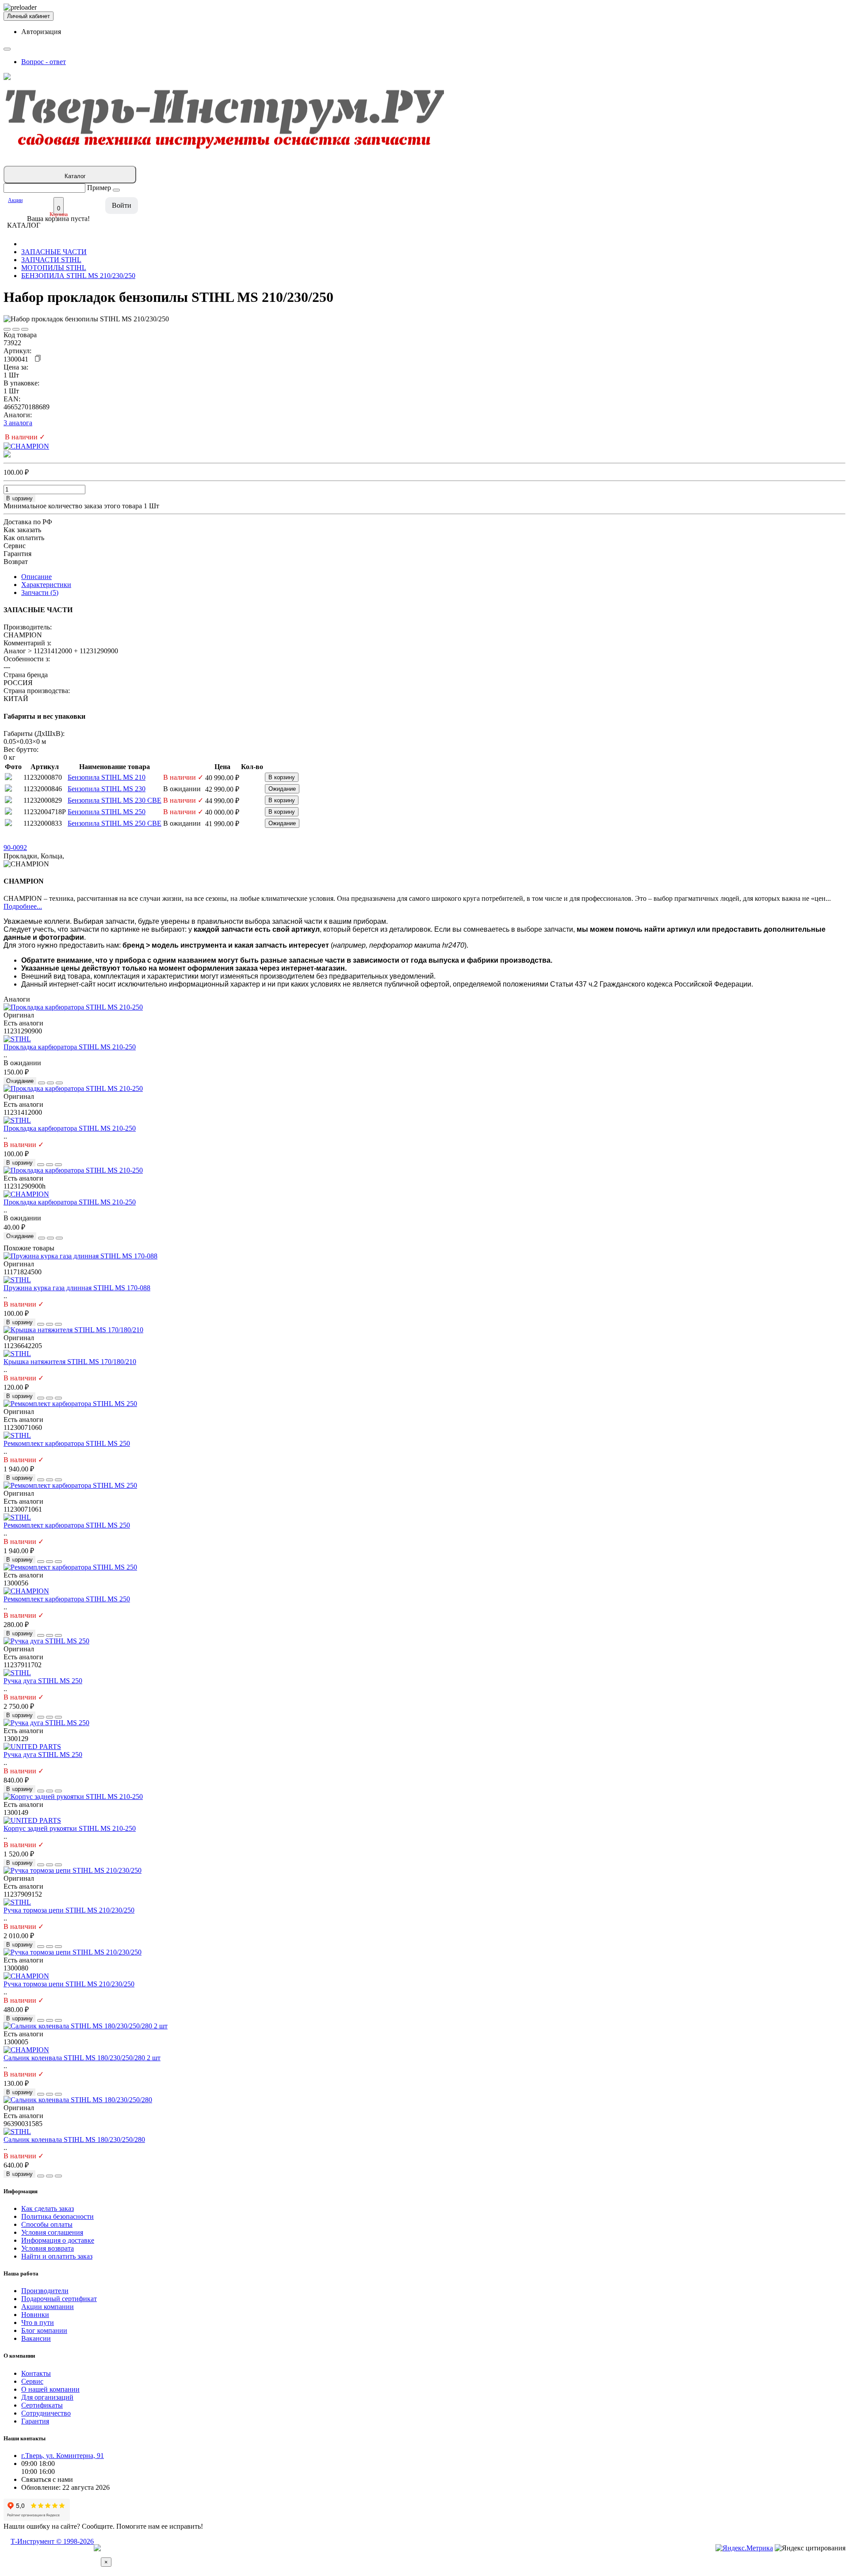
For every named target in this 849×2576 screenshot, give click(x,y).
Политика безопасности (57, 2216)
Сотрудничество (46, 2413)
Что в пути (38, 2323)
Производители (45, 2291)
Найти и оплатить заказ (57, 2256)
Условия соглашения (52, 2232)
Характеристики (46, 585)
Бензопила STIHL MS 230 (107, 789)
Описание (36, 577)
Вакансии (36, 2338)
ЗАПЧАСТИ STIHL (51, 260)
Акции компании (48, 2307)
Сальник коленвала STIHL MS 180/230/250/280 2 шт (82, 2058)
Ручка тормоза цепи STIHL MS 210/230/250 (69, 1910)
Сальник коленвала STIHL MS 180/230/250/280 (74, 2140)
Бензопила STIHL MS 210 (107, 777)
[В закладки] (7, 329)
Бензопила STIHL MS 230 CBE (115, 800)
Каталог (75, 176)
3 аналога (18, 423)
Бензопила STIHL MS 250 (107, 812)
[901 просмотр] (25, 329)
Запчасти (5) (40, 593)
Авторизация (41, 32)
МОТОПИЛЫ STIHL (54, 268)
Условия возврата (48, 2248)
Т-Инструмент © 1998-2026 (52, 2541)
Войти (122, 205)
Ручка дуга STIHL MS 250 (43, 1681)
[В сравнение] (16, 329)
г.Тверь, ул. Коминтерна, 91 (63, 2456)
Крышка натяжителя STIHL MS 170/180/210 (70, 1362)
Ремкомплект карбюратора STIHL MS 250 (67, 1443)
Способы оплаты (47, 2224)
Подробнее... (23, 906)
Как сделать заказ (48, 2208)
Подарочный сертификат (59, 2299)
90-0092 (15, 848)
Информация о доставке (58, 2240)
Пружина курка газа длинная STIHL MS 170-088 (77, 1288)
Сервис (32, 2381)
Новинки (35, 2315)
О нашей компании (50, 2389)
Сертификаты (42, 2405)
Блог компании (44, 2330)
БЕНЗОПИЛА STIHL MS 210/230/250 (78, 276)
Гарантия (35, 2421)
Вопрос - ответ (44, 62)
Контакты (36, 2373)
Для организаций (47, 2397)
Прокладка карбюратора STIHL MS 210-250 (70, 1047)
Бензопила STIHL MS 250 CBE (115, 823)
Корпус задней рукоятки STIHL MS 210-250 (70, 1828)
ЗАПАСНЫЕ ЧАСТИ (54, 252)
